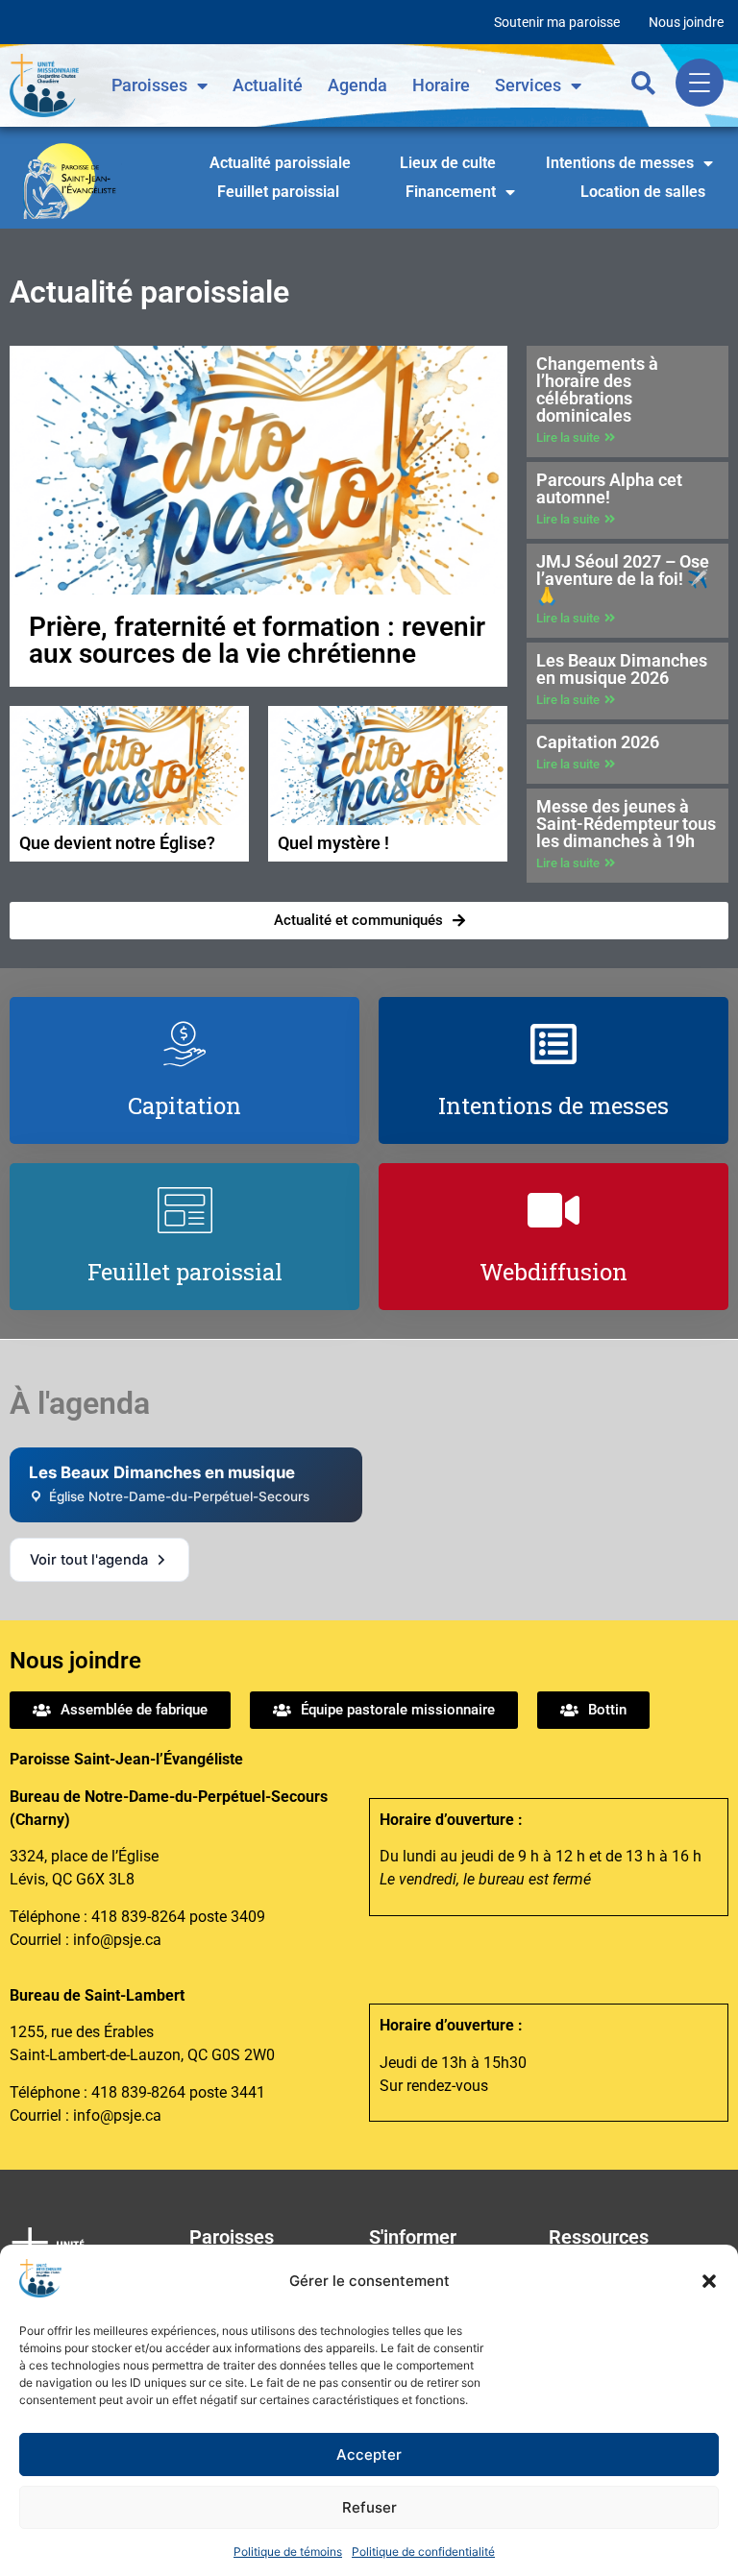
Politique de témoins (288, 2552)
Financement (451, 192)
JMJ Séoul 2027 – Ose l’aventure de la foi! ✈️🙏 (623, 579)
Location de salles (643, 192)
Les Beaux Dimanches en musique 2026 (622, 669)
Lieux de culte (448, 163)
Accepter (369, 2454)
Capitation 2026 (598, 742)
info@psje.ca (117, 1940)
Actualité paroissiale (280, 163)
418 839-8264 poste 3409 (178, 1917)
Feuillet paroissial (278, 192)
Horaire (441, 85)
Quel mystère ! (333, 843)
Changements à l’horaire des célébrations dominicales (597, 389)
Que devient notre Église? (117, 843)
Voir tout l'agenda (89, 1560)
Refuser (369, 2507)
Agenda (357, 85)
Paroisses (149, 85)
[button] (709, 2281)
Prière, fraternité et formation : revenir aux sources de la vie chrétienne (257, 640)
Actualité (268, 85)
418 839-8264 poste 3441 (178, 2092)
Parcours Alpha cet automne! (609, 488)
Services (528, 85)
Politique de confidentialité (423, 2552)
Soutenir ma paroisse (557, 22)
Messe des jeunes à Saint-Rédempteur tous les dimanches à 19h (626, 824)
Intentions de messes (620, 163)
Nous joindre (686, 22)
